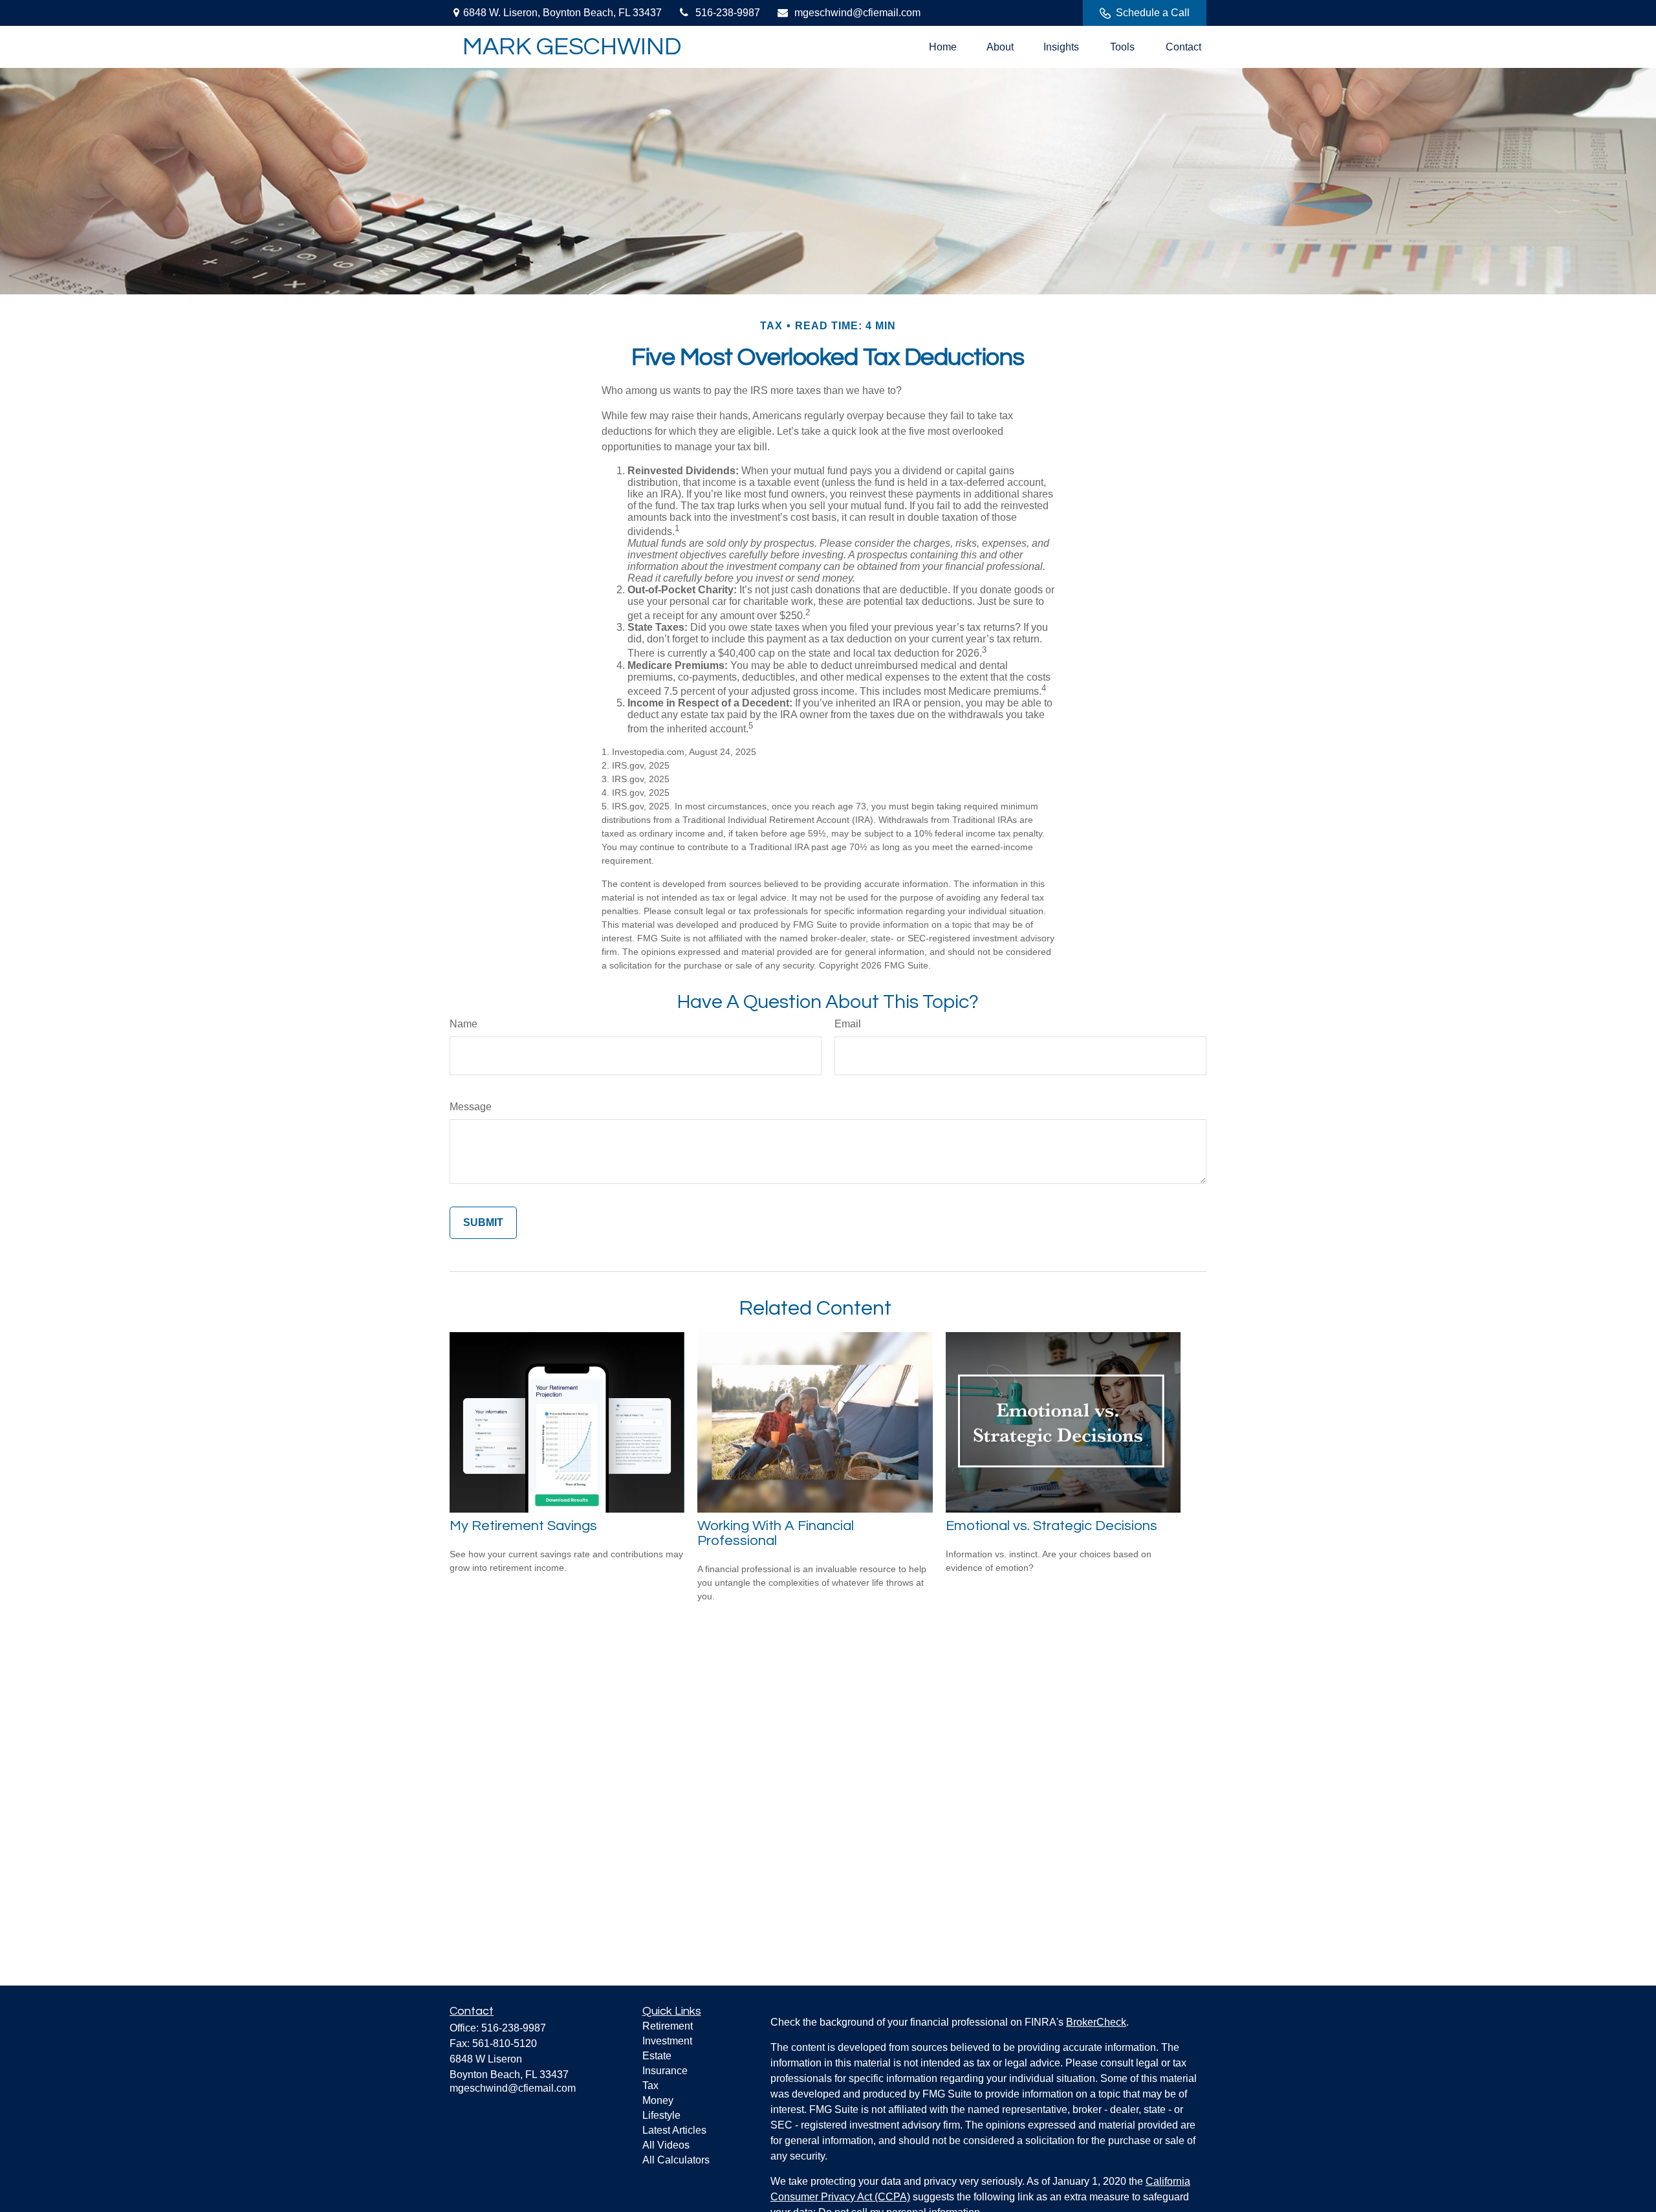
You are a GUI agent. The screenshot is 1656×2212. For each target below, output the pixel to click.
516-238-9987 (728, 13)
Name (463, 1024)
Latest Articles (674, 2130)
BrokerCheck (1096, 2022)
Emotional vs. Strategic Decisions (1051, 1526)
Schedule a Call (1153, 13)
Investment (667, 2041)
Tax (650, 2086)
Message (471, 1107)
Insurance (665, 2071)
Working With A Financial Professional (776, 1533)
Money (658, 2100)
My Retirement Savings (523, 1526)
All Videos (666, 2145)
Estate (657, 2056)
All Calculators (676, 2160)
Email (848, 1024)
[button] (943, 47)
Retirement (668, 2026)
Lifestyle (661, 2115)
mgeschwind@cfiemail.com (857, 13)
